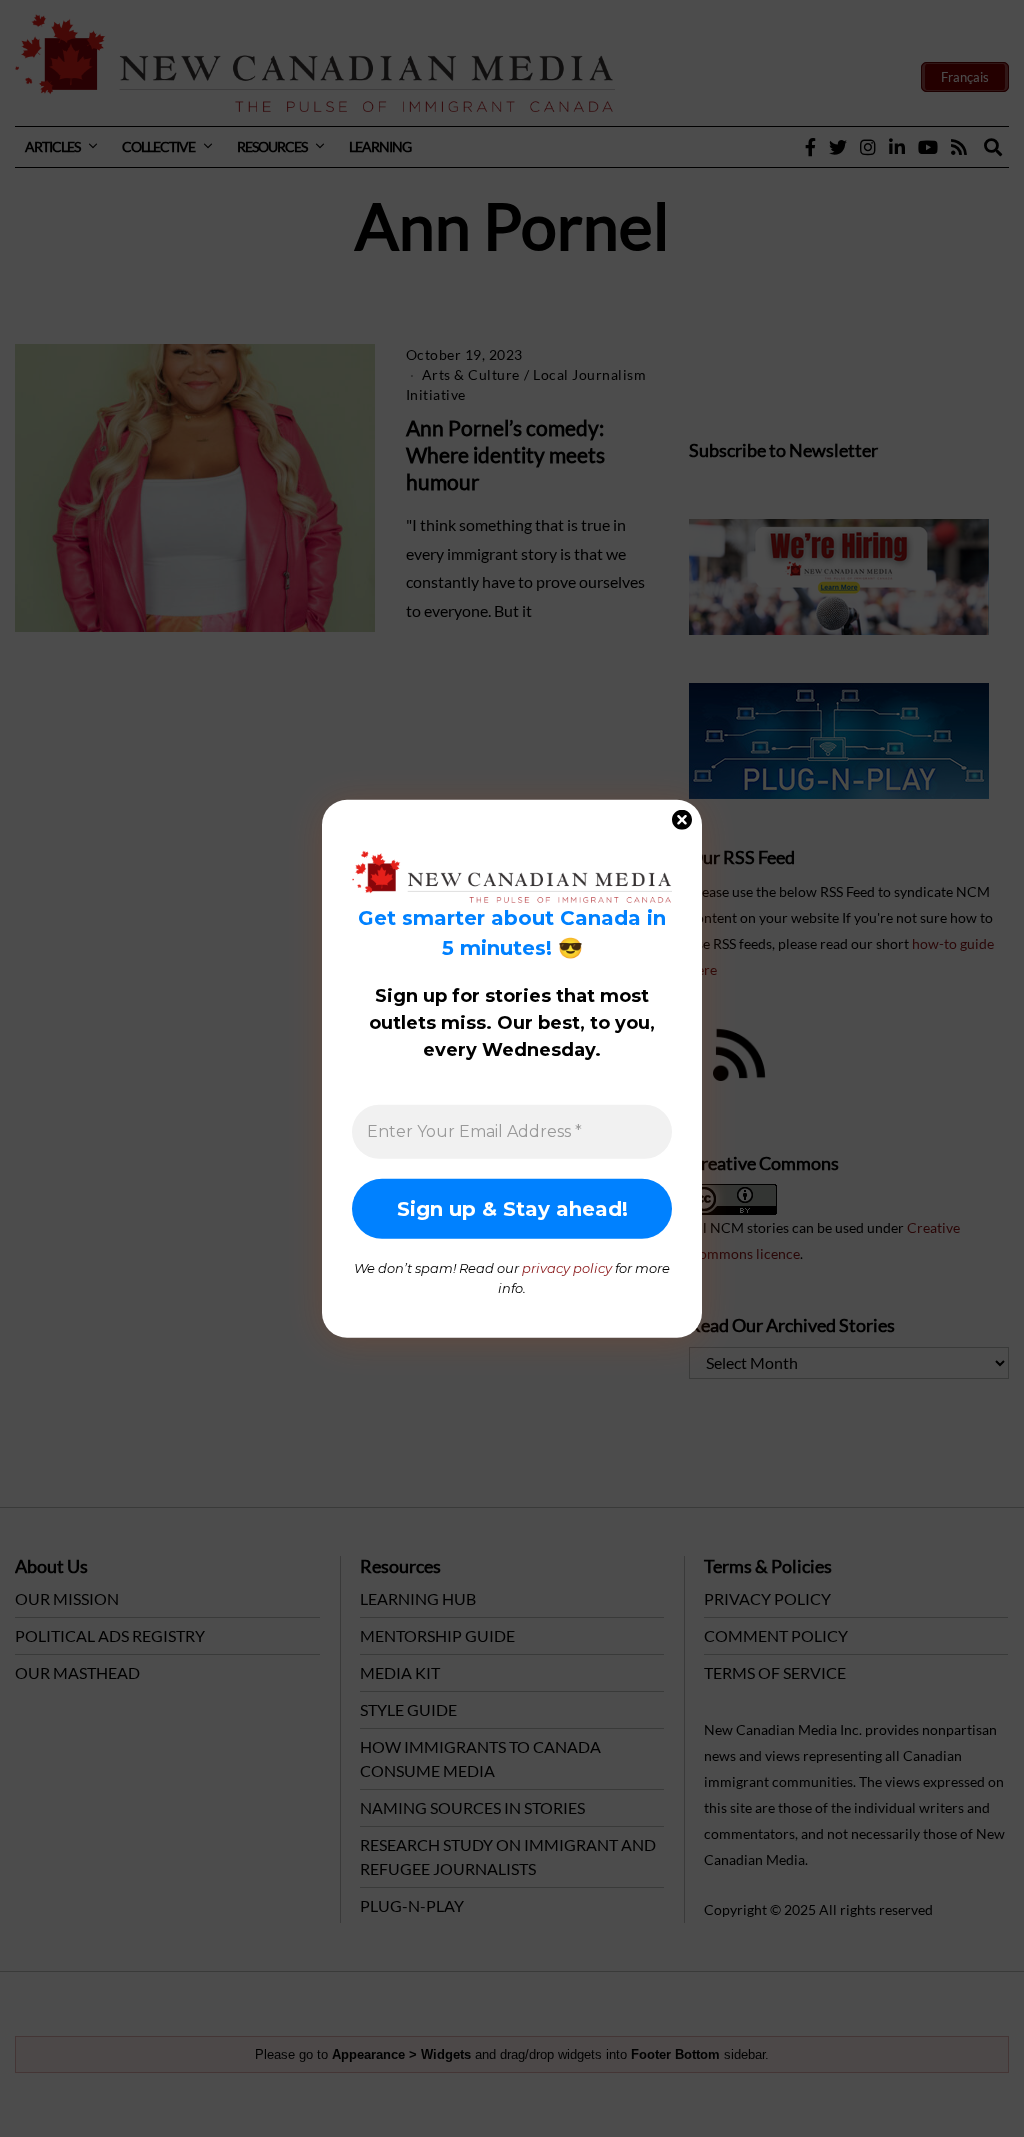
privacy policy (567, 1268)
